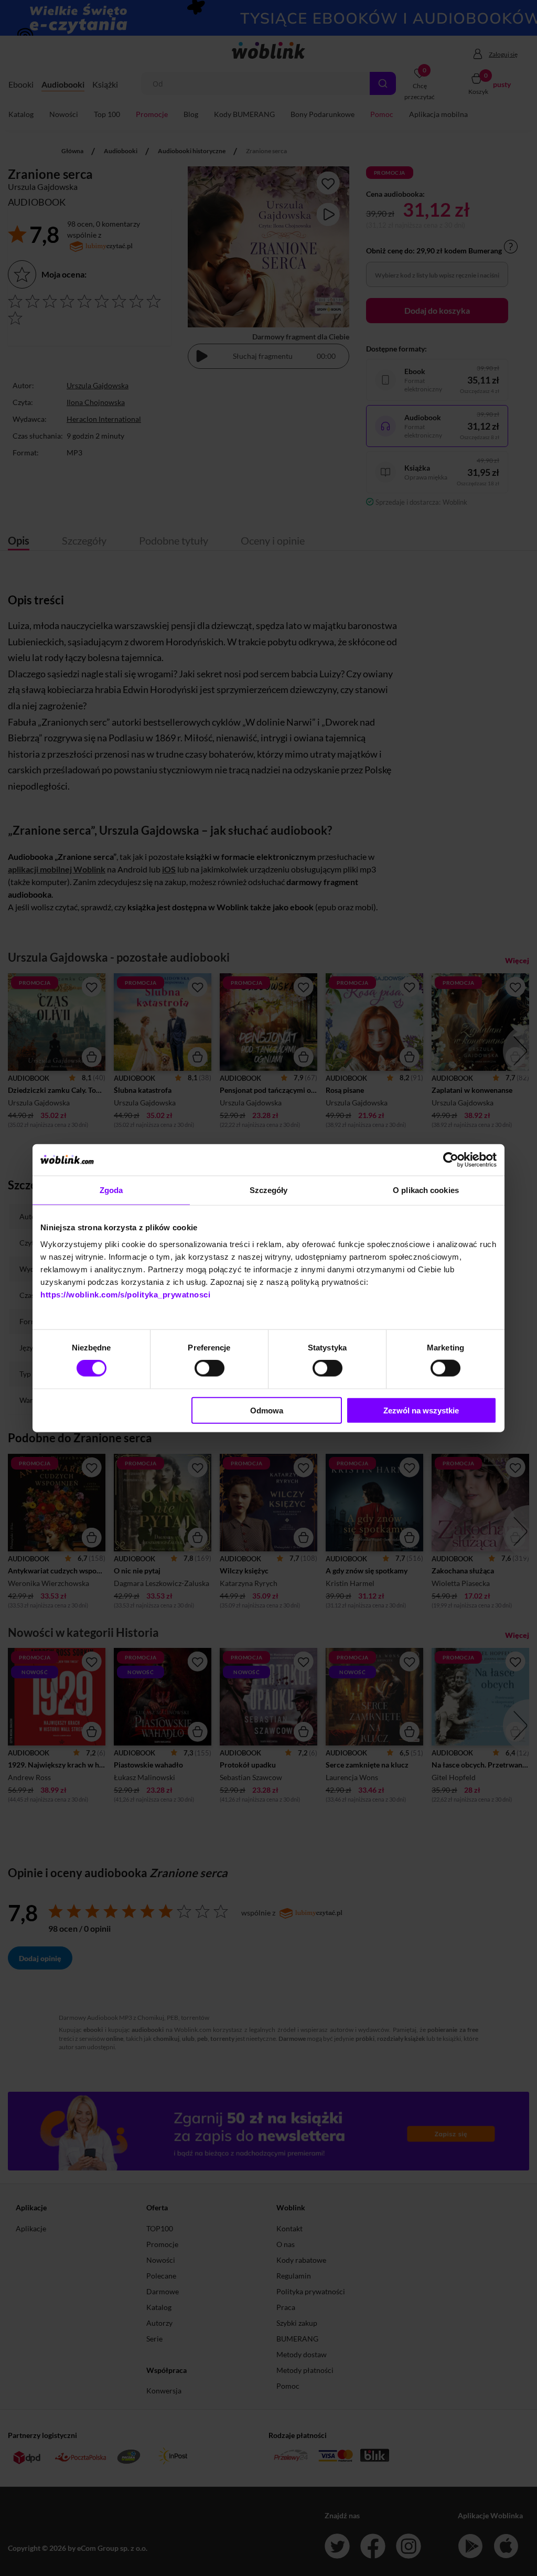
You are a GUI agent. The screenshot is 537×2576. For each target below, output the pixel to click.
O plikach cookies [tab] (426, 1190)
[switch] (210, 1368)
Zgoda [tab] (111, 1190)
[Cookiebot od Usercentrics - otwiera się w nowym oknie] (451, 1160)
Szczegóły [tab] (269, 1190)
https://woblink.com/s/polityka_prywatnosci (125, 1294)
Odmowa (267, 1410)
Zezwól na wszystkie (421, 1410)
